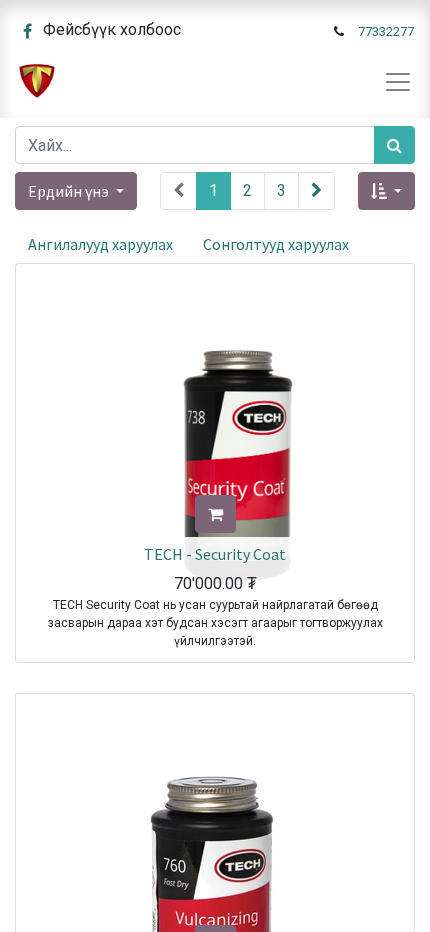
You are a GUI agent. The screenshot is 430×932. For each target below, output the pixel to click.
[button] (386, 191)
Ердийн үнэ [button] (70, 191)
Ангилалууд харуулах (100, 244)
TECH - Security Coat (215, 554)
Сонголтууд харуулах (276, 244)
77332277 (386, 31)
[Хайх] (394, 145)
